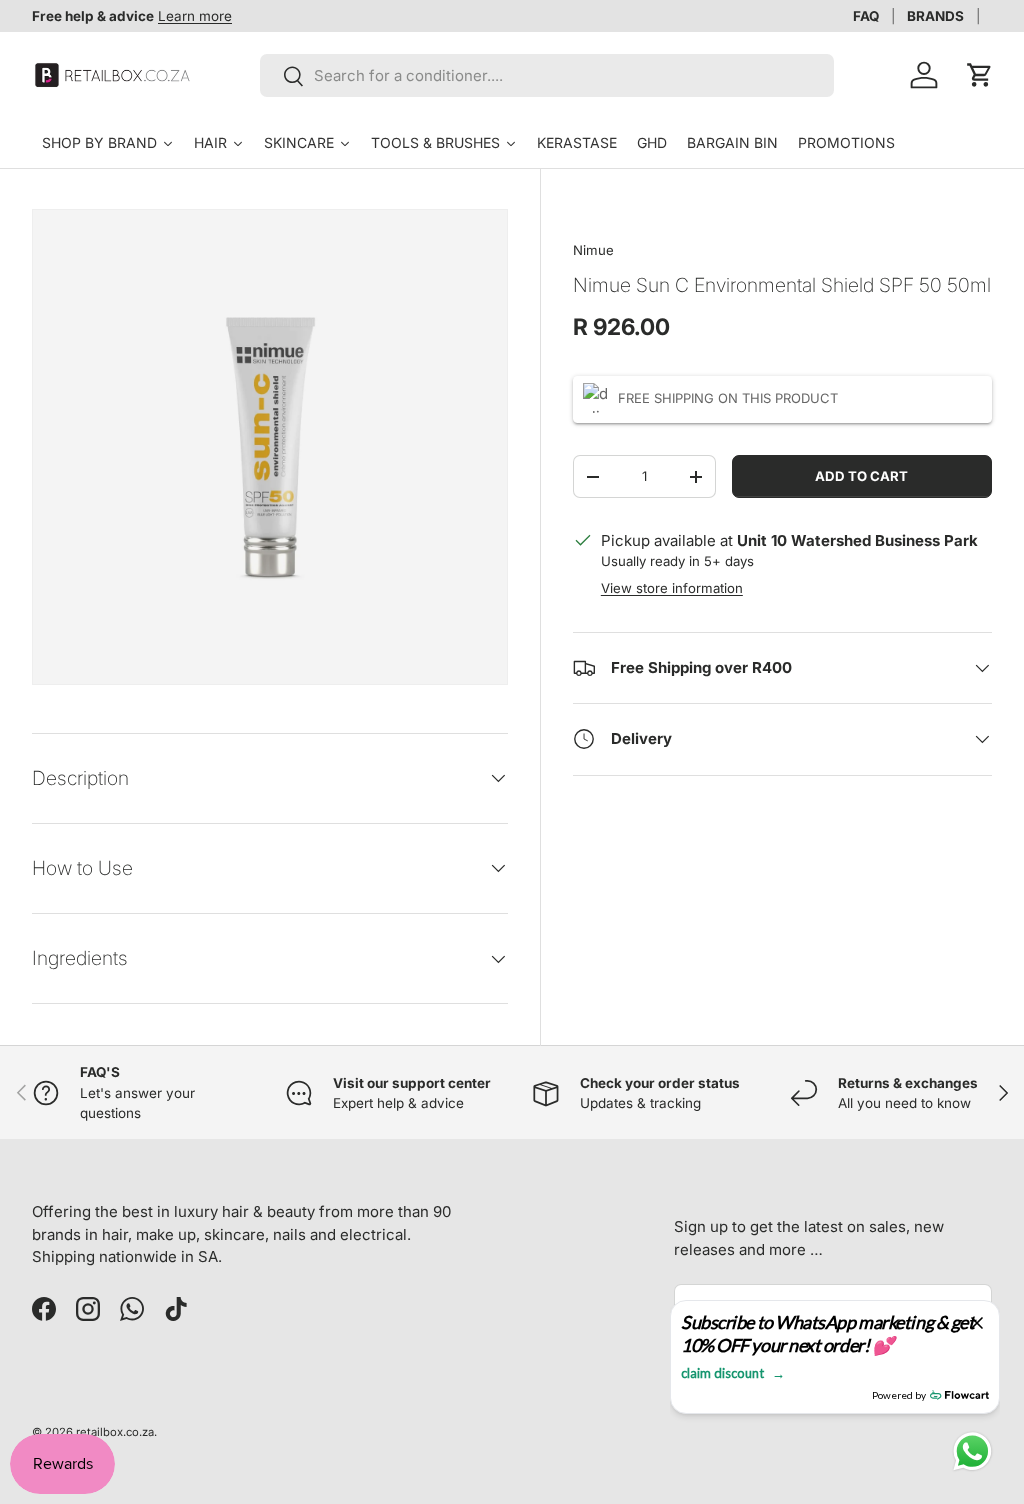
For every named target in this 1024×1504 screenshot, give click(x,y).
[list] (270, 447)
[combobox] (547, 75)
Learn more (195, 16)
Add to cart (861, 476)
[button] (980, 75)
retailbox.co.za (115, 1432)
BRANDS (935, 16)
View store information (672, 588)
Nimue (593, 250)
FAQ (866, 16)
